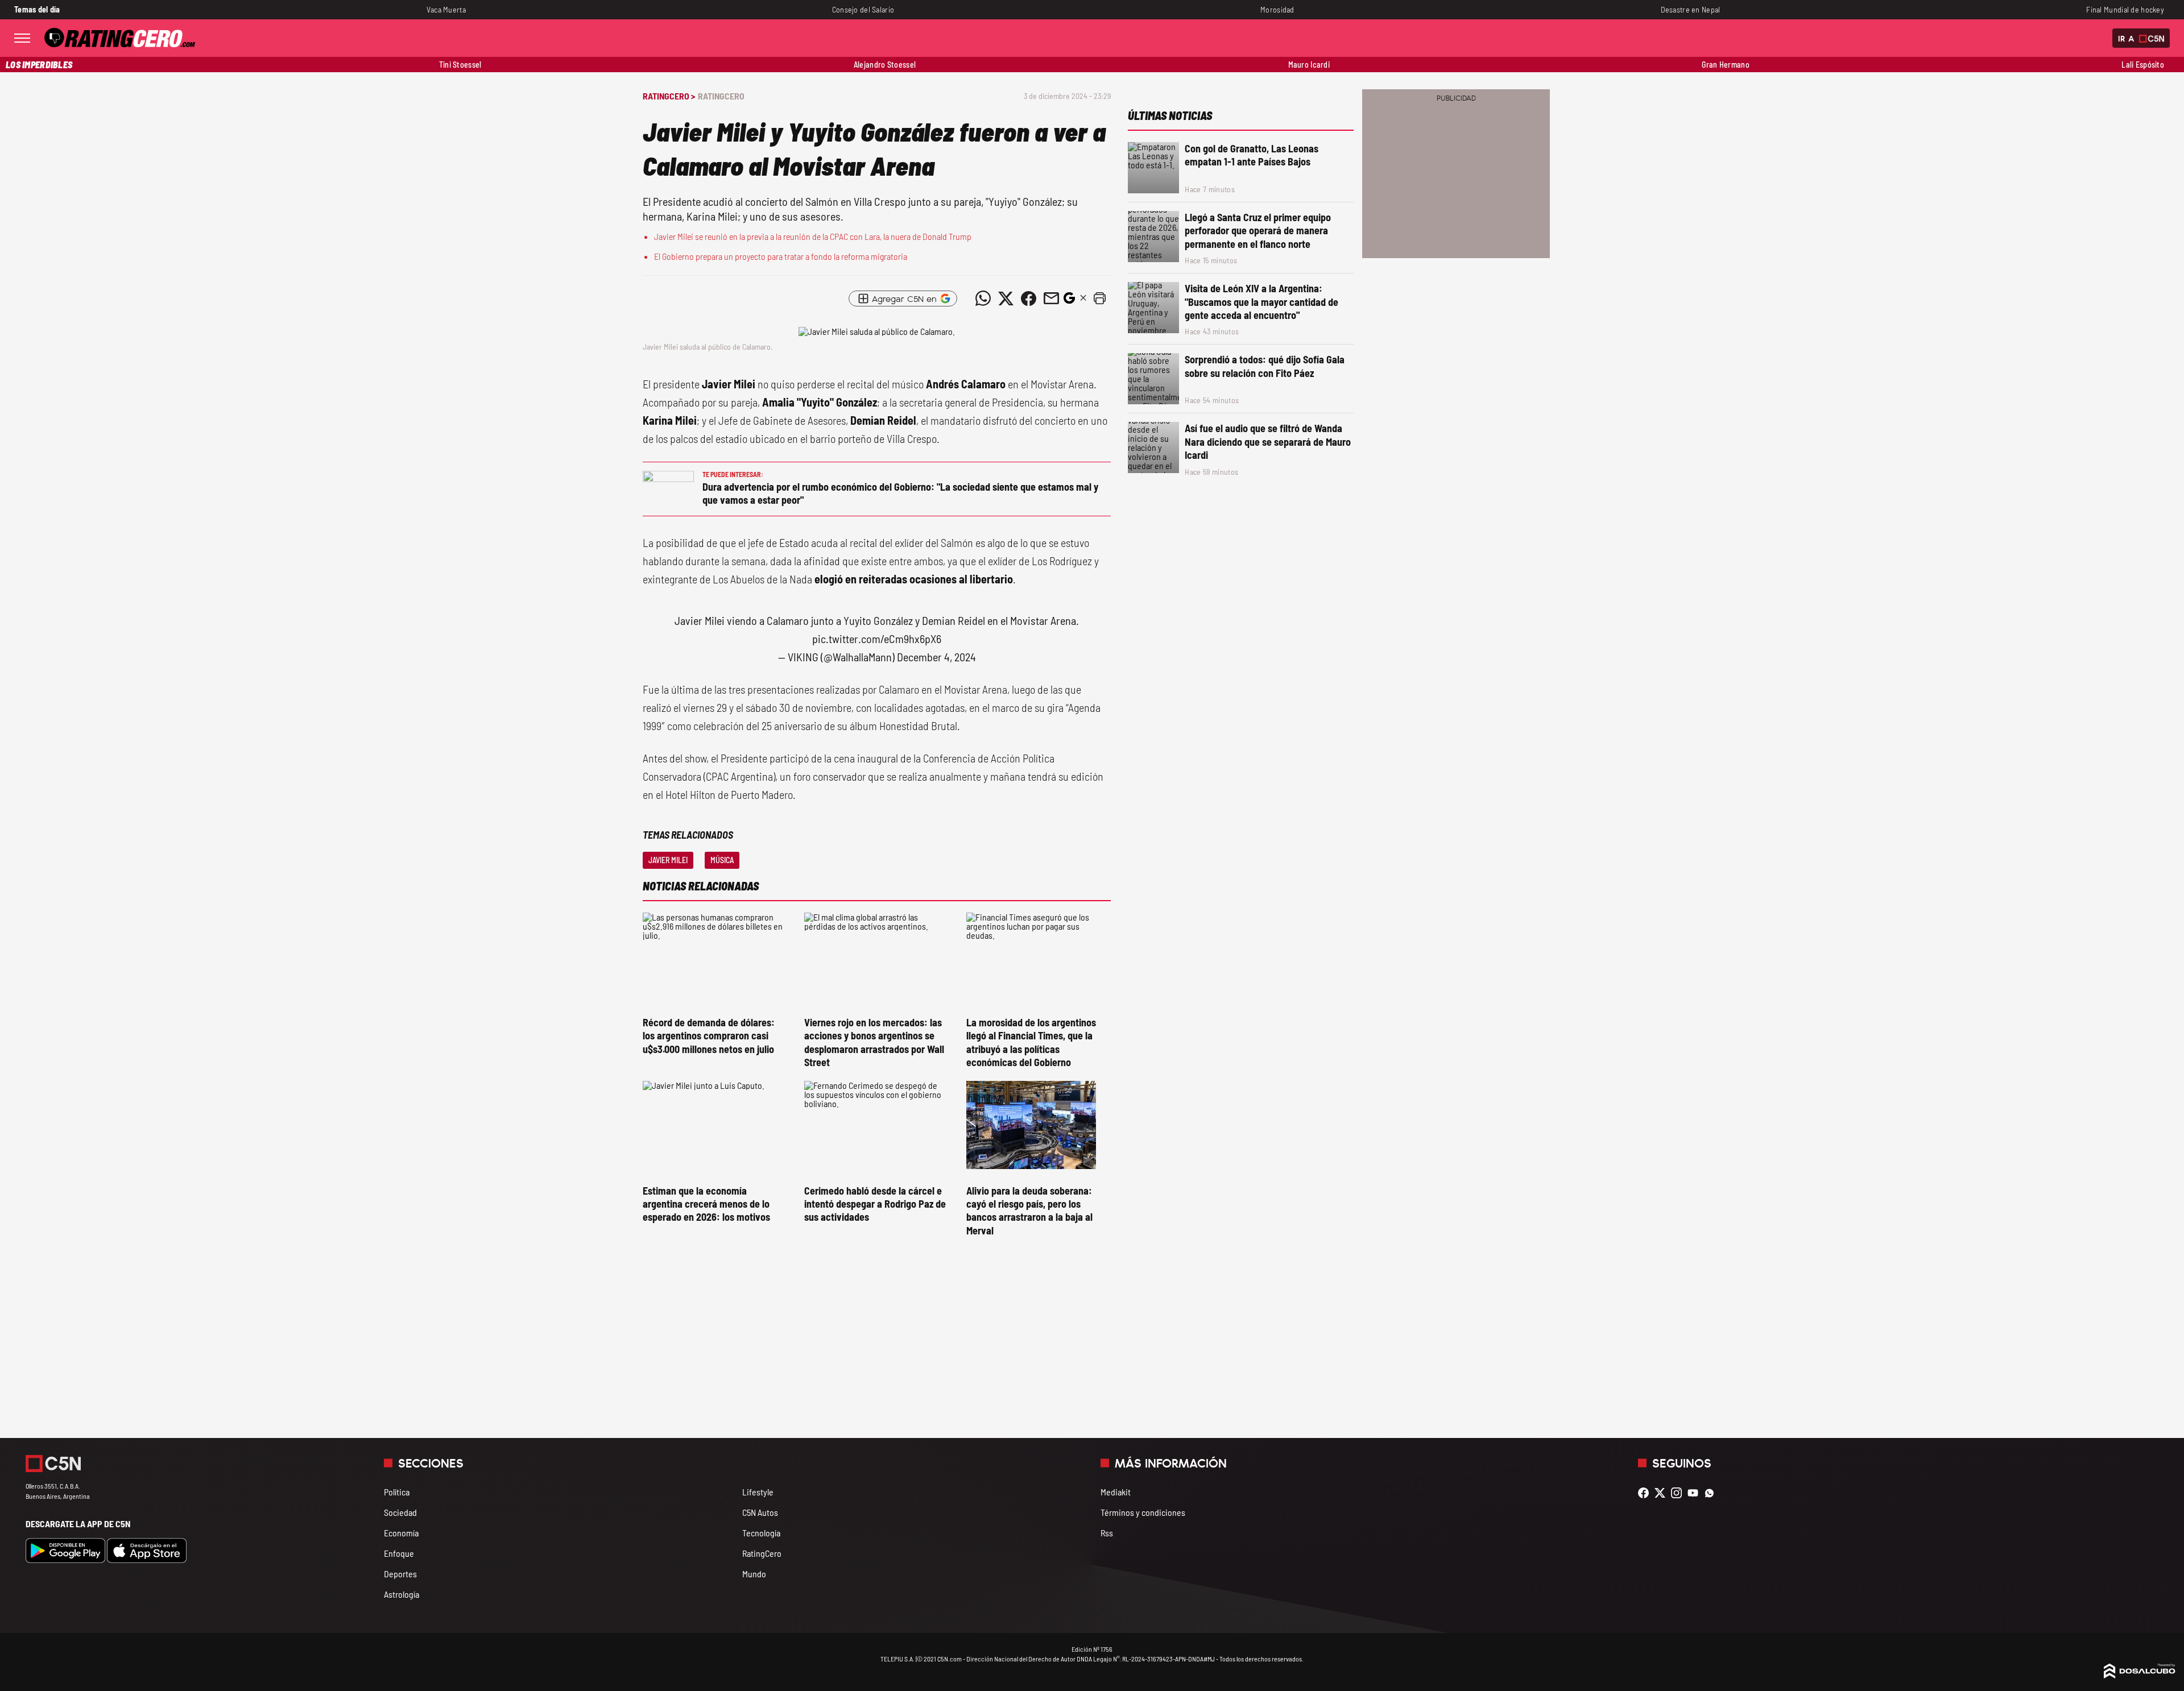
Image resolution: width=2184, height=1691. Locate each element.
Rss (1107, 1533)
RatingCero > (669, 96)
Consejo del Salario (863, 9)
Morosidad (1277, 9)
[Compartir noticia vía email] (1051, 299)
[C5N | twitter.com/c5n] (1663, 1493)
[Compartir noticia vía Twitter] (1006, 299)
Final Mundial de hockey (2125, 9)
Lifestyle (758, 1492)
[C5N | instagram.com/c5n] (1679, 1493)
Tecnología (761, 1533)
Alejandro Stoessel (885, 65)
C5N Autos (760, 1512)
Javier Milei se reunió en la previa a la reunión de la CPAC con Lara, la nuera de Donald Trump (813, 236)
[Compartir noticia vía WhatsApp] (983, 299)
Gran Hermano (1725, 65)
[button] (1099, 299)
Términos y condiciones (1143, 1512)
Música (722, 860)
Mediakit (1116, 1492)
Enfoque (399, 1553)
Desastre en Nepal (1691, 9)
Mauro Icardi (1309, 65)
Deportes (400, 1574)
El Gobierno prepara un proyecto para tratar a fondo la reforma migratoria (781, 256)
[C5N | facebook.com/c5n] (1646, 1493)
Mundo (754, 1574)
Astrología (402, 1594)
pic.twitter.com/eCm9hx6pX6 (877, 639)
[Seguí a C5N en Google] (1069, 301)
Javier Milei (668, 860)
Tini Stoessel (460, 65)
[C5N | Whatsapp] (1712, 1493)
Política (397, 1492)
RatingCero (721, 96)
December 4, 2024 (936, 657)
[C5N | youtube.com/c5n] (1696, 1493)
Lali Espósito (2143, 65)
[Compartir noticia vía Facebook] (1028, 299)
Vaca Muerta (446, 9)
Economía (401, 1533)
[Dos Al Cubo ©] (2140, 1675)
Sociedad (400, 1512)
